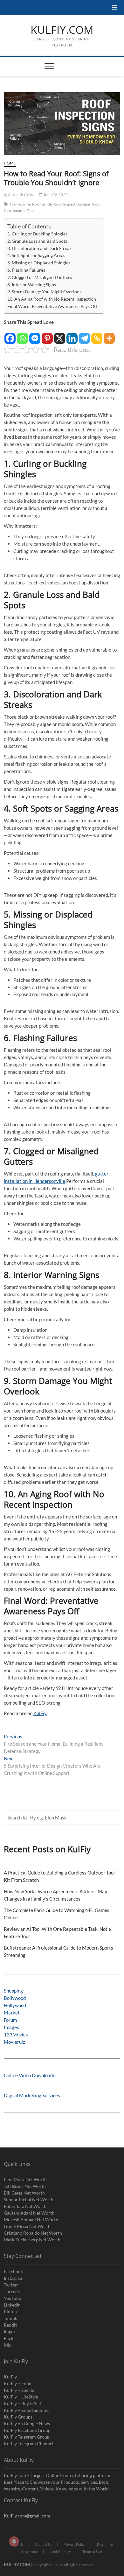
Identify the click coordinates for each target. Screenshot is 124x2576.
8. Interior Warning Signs (32, 285)
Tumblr (11, 2318)
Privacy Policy (75, 2544)
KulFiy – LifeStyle (21, 2397)
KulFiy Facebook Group (27, 2430)
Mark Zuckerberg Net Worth (32, 2240)
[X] (60, 335)
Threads (12, 2291)
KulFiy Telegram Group (27, 2437)
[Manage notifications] (14, 2541)
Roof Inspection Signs (72, 204)
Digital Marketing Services (32, 2095)
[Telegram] (84, 335)
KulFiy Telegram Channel (29, 2443)
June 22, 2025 (55, 195)
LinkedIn (12, 2305)
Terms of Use (92, 2551)
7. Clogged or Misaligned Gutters (40, 277)
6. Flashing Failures (26, 270)
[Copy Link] (97, 335)
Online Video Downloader (31, 2075)
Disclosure (30, 2552)
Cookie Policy (60, 2552)
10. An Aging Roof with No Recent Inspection (52, 299)
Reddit (10, 2325)
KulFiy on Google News (27, 2423)
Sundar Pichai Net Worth (29, 2199)
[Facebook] (10, 335)
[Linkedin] (72, 335)
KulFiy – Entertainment (27, 2410)
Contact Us (44, 2544)
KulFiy (40, 1713)
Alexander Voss (21, 195)
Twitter (11, 2285)
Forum (10, 2020)
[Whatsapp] (22, 335)
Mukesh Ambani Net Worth (31, 2220)
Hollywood (15, 2005)
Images (11, 2027)
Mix (8, 2345)
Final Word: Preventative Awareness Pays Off (52, 306)
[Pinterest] (47, 335)
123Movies (16, 2035)
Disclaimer (105, 2544)
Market (12, 2013)
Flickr (10, 2338)
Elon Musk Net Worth (25, 2179)
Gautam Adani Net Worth (29, 2213)
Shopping (13, 1991)
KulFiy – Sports (19, 2390)
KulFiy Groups (18, 2417)
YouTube (12, 2298)
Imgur (10, 2332)
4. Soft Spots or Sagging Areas (36, 255)
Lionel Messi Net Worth (27, 2226)
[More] (109, 335)
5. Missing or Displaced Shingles (39, 263)
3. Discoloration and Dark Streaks (40, 248)
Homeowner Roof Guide (31, 204)
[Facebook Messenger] (35, 335)
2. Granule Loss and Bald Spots (37, 241)
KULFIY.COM (62, 30)
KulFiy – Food (18, 2383)
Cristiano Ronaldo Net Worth (33, 2233)
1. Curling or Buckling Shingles (37, 234)
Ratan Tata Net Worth (25, 2206)
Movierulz (14, 2042)
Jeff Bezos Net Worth (25, 2186)
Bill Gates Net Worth (24, 2193)
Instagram (14, 2278)
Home (10, 163)
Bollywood (15, 1998)
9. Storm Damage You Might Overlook (45, 292)
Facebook (13, 2271)
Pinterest (13, 2311)
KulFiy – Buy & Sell (22, 2403)
